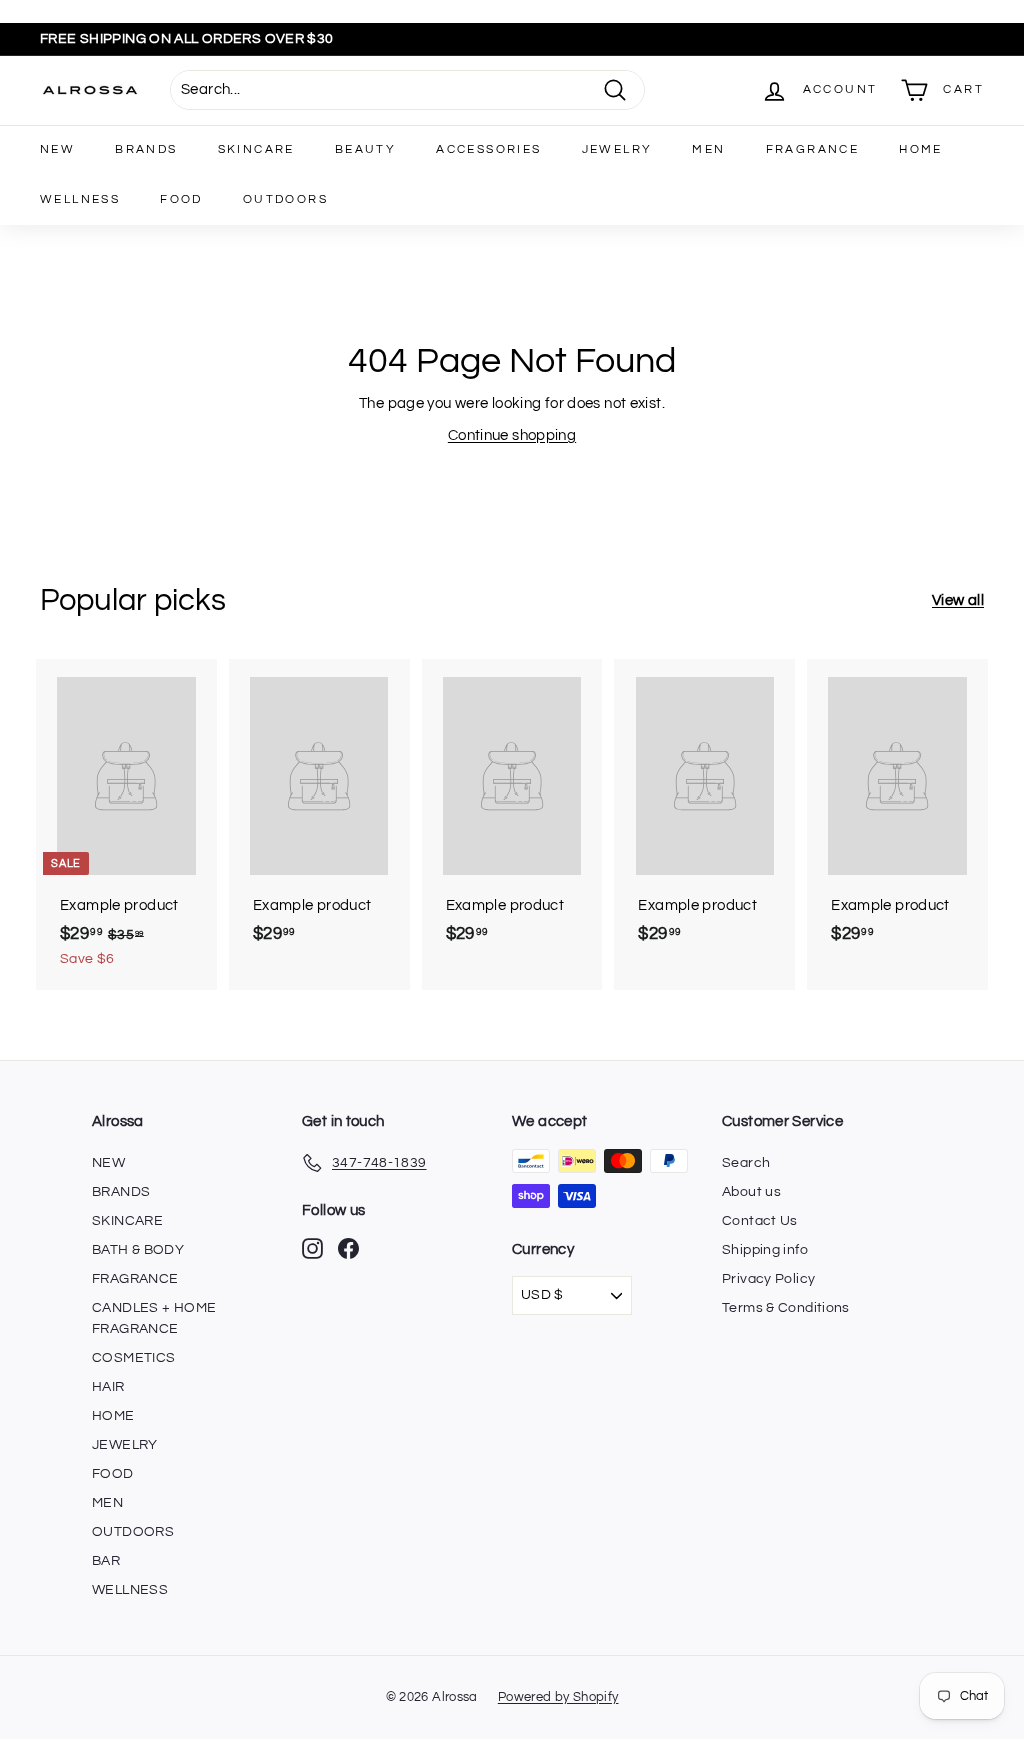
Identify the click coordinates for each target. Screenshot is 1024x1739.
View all (958, 600)
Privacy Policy (768, 1279)
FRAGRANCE (813, 149)
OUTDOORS (285, 199)
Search (746, 1163)
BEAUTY (365, 149)
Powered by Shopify (558, 1697)
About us (751, 1192)
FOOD (181, 199)
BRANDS (146, 149)
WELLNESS (80, 199)
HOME (921, 149)
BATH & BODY (138, 1250)
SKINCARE (256, 149)
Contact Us (760, 1221)
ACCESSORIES (488, 149)
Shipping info (765, 1250)
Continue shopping (512, 435)
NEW (57, 149)
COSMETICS (133, 1358)
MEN (708, 149)
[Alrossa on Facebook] (348, 1248)
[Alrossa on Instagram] (312, 1248)
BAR (106, 1561)
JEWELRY (617, 149)
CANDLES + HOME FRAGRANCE (154, 1318)
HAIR (108, 1387)
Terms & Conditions (786, 1308)
